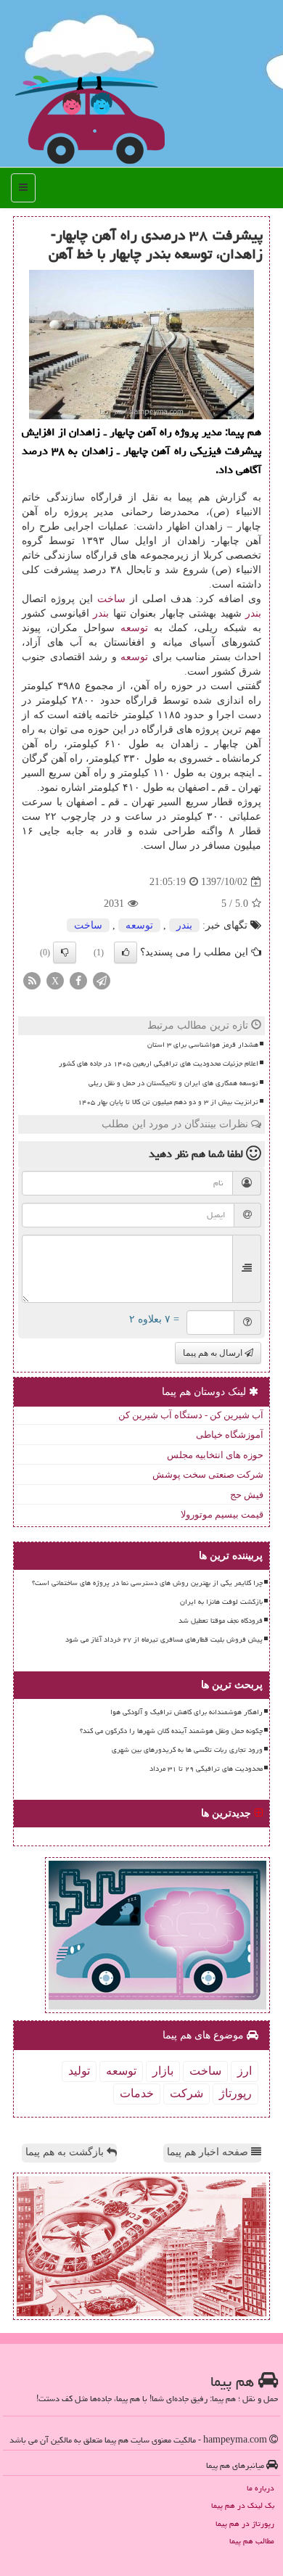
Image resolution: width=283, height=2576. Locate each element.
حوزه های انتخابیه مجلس (215, 1455)
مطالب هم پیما (252, 2541)
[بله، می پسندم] (126, 952)
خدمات (137, 2093)
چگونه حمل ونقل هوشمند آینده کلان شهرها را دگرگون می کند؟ (171, 1731)
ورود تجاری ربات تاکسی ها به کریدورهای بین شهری (187, 1750)
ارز (245, 2071)
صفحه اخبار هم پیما (209, 2152)
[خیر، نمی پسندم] (65, 952)
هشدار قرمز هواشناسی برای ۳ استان (203, 1045)
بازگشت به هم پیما (66, 2152)
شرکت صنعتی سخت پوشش (208, 1474)
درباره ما (261, 2488)
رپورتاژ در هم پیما (245, 2523)
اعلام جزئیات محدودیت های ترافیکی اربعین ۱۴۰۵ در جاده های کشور (159, 1063)
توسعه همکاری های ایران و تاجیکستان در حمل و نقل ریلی (173, 1083)
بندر (253, 613)
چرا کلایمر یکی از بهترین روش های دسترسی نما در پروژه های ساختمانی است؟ (147, 1583)
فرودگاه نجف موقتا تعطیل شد (221, 1621)
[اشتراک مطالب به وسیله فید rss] (32, 980)
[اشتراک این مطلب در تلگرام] (102, 980)
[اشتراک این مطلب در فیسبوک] (78, 980)
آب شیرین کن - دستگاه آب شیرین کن (191, 1415)
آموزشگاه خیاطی (230, 1435)
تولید (79, 2071)
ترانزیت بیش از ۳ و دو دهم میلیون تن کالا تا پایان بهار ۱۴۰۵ (168, 1102)
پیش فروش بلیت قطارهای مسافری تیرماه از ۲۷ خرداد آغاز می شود (164, 1639)
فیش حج (247, 1495)
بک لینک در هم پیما (243, 2505)
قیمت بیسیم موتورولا (222, 1514)
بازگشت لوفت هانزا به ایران (221, 1602)
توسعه (134, 628)
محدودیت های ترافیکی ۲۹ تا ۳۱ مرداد (206, 1769)
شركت (186, 2093)
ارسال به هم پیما (214, 1353)
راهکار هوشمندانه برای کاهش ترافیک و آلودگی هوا (186, 1712)
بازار (163, 2071)
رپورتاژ (235, 2093)
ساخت (111, 599)
